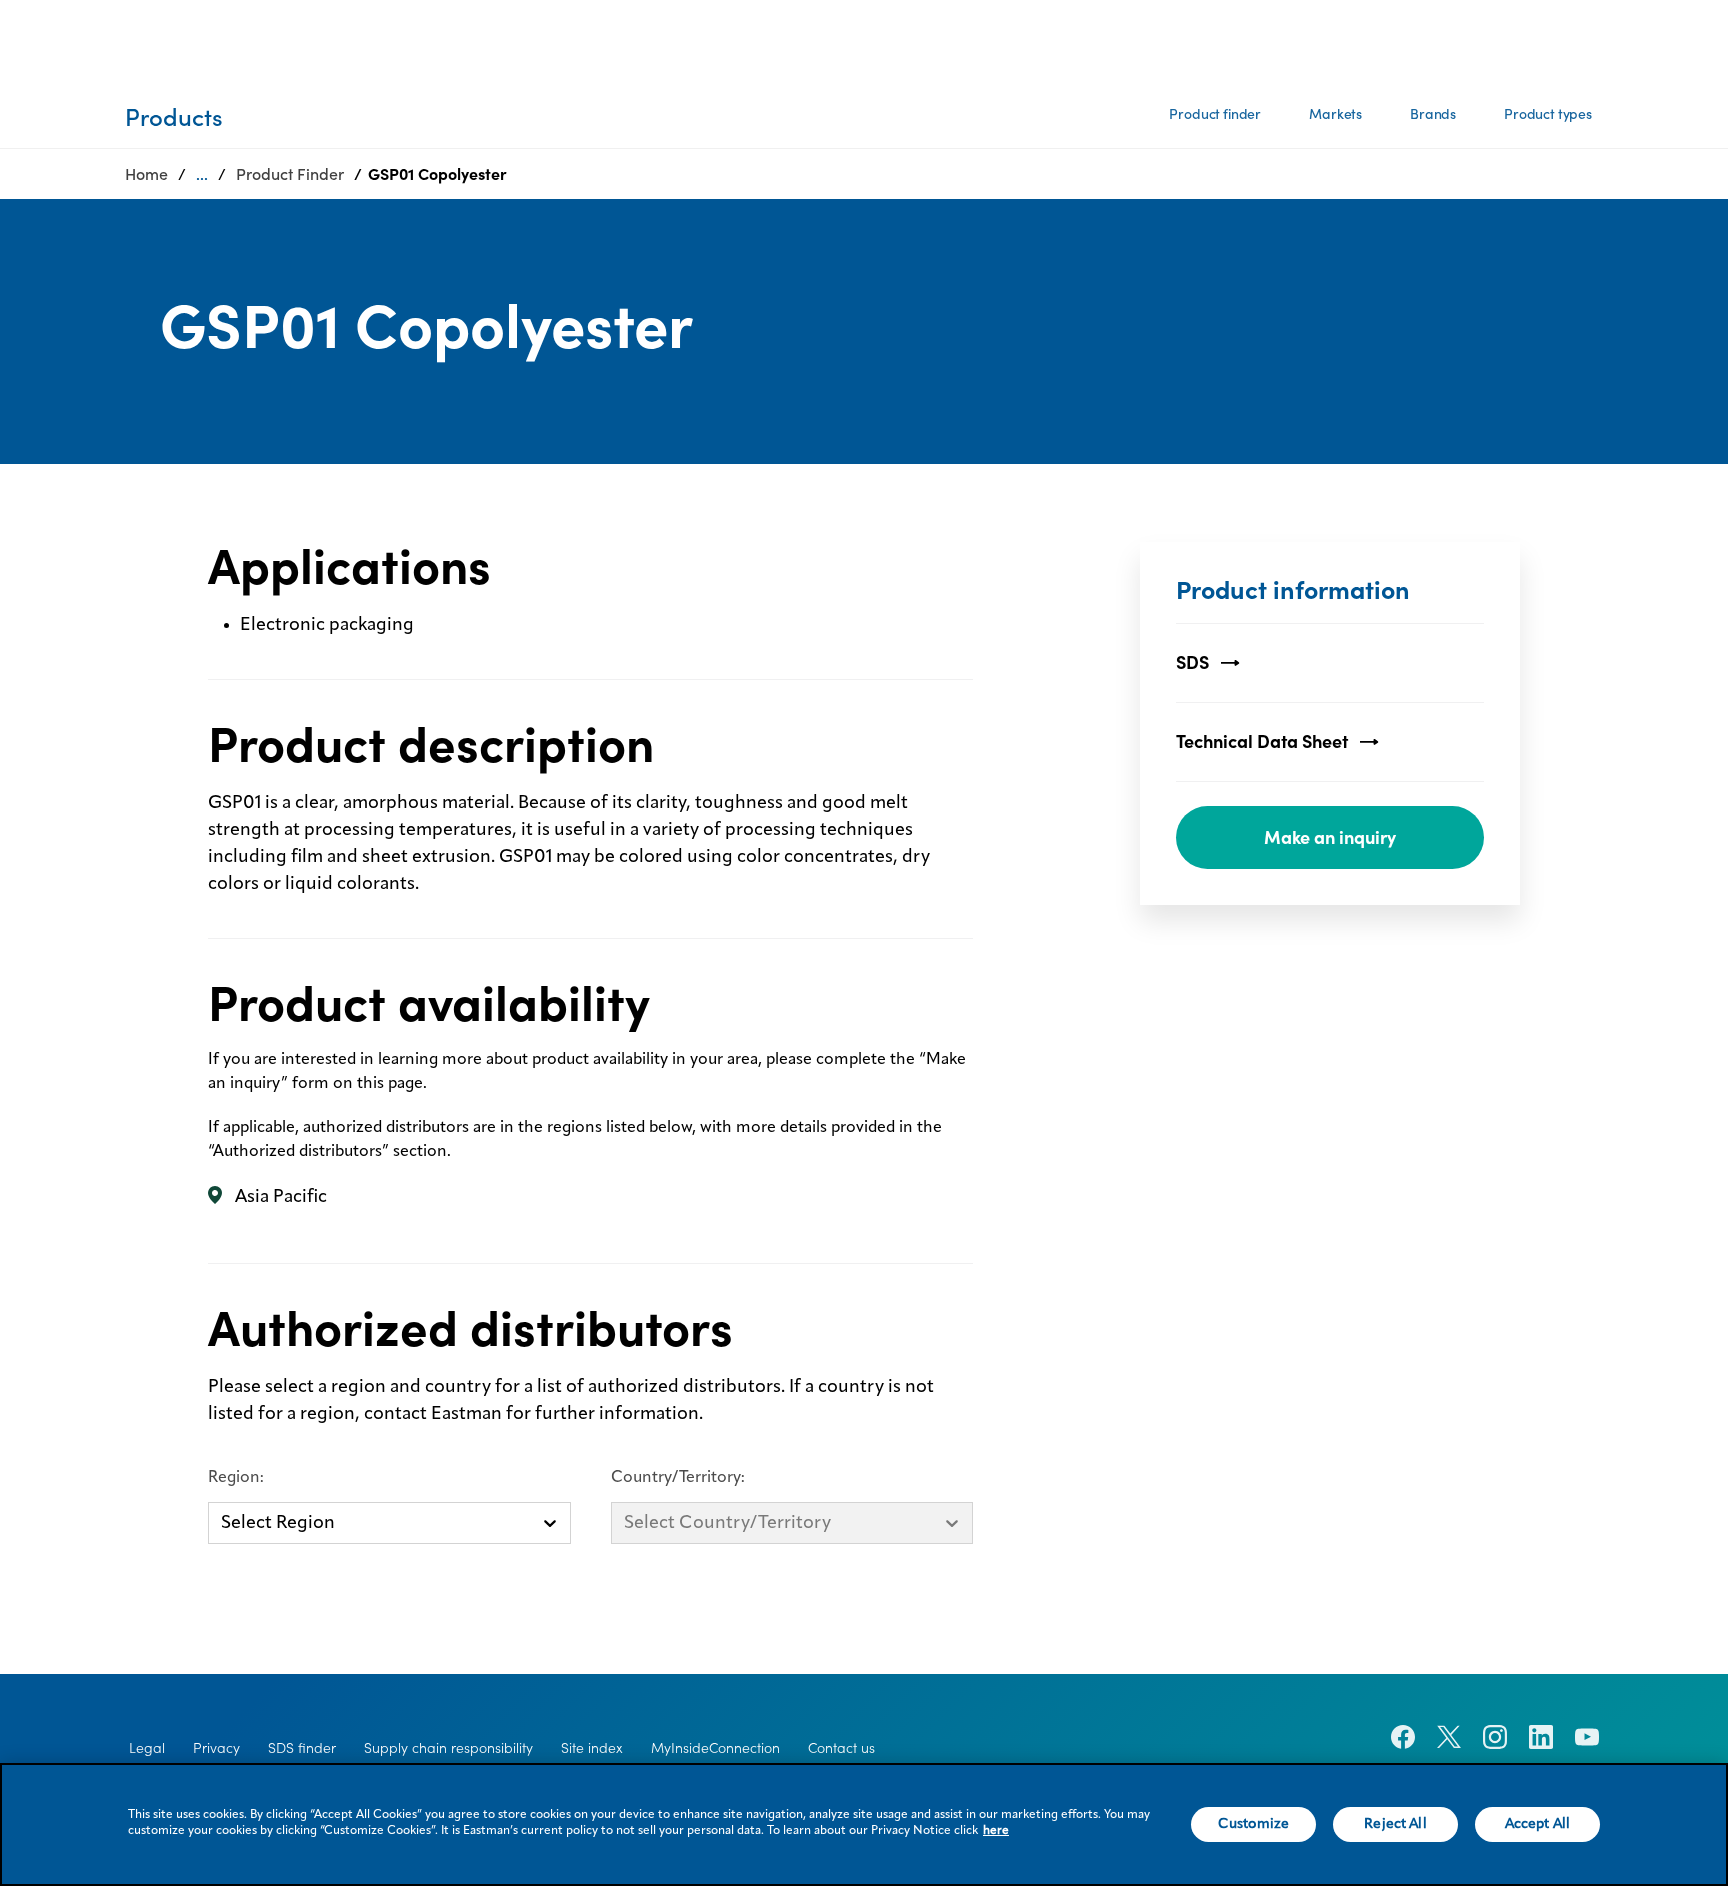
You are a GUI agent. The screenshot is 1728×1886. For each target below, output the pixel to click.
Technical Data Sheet (1262, 741)
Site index (592, 1748)
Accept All (1537, 1824)
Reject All (1395, 1824)
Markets (1335, 114)
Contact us (841, 1748)
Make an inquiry (1330, 837)
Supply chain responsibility (448, 1748)
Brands (1433, 114)
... (202, 174)
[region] (864, 1824)
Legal (147, 1748)
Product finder (1215, 114)
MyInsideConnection (715, 1748)
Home (146, 174)
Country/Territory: (678, 1478)
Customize (1253, 1824)
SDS (1192, 662)
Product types (1548, 114)
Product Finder (290, 174)
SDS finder (302, 1748)
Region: (236, 1478)
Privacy (216, 1748)
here (996, 1831)
